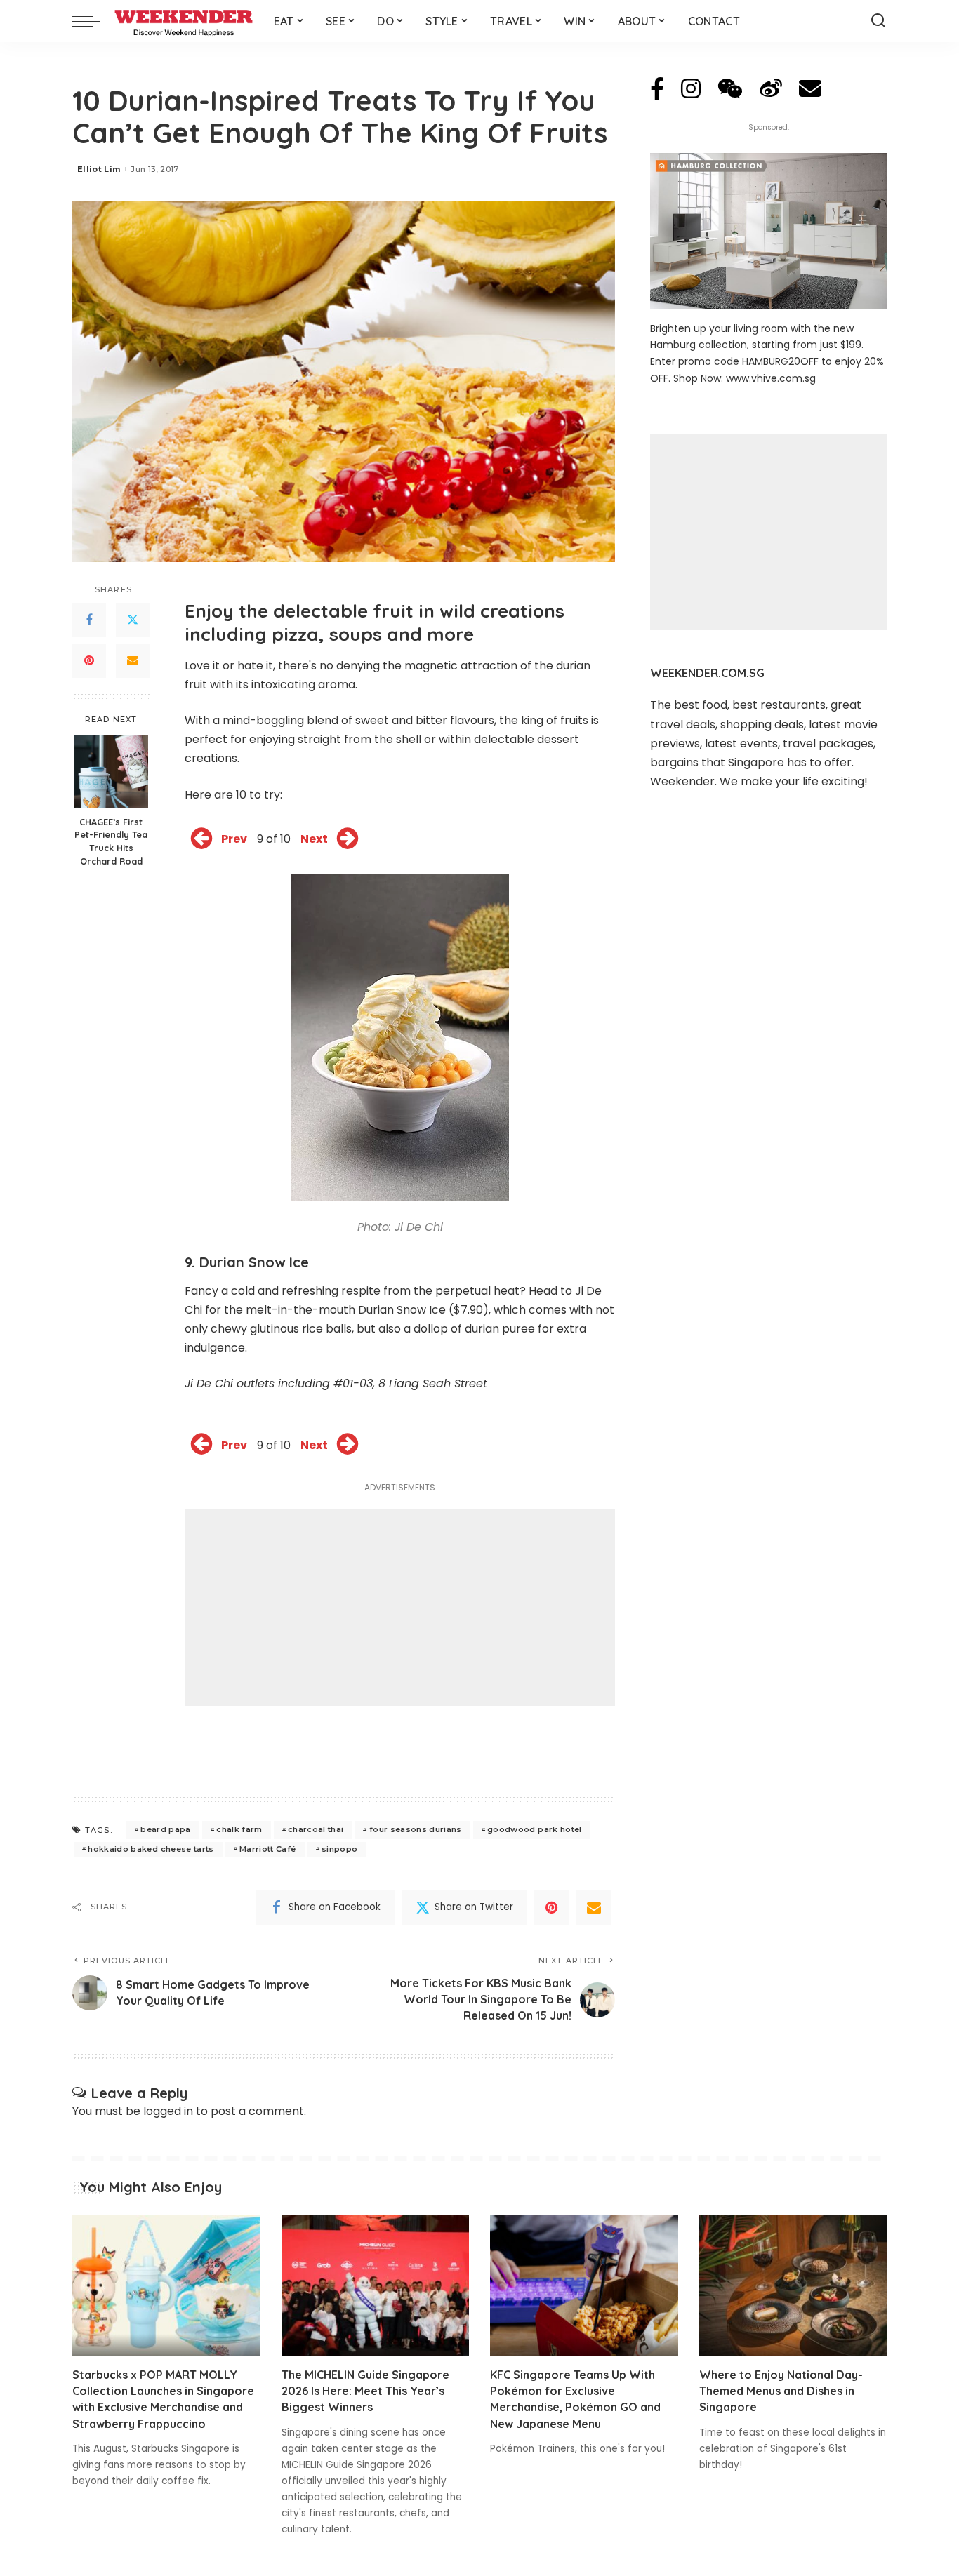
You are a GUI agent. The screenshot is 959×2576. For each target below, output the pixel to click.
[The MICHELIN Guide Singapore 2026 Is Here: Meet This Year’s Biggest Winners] (376, 2286)
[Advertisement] (400, 1608)
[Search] (878, 21)
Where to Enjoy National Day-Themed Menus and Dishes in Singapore (781, 2391)
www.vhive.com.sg (771, 378)
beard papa (165, 1829)
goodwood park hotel (535, 1829)
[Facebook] (89, 620)
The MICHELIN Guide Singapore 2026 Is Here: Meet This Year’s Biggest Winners (365, 2391)
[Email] (133, 661)
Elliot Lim (99, 169)
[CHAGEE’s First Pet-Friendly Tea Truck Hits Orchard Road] (111, 772)
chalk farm (239, 1829)
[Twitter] (133, 620)
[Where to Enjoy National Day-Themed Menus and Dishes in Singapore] (793, 2286)
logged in (168, 2111)
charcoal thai (316, 1829)
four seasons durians (416, 1829)
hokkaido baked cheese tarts (151, 1849)
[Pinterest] (89, 661)
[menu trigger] (93, 21)
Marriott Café (267, 1849)
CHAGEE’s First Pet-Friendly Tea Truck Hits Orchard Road (111, 842)
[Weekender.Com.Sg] (184, 21)
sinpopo (339, 1849)
